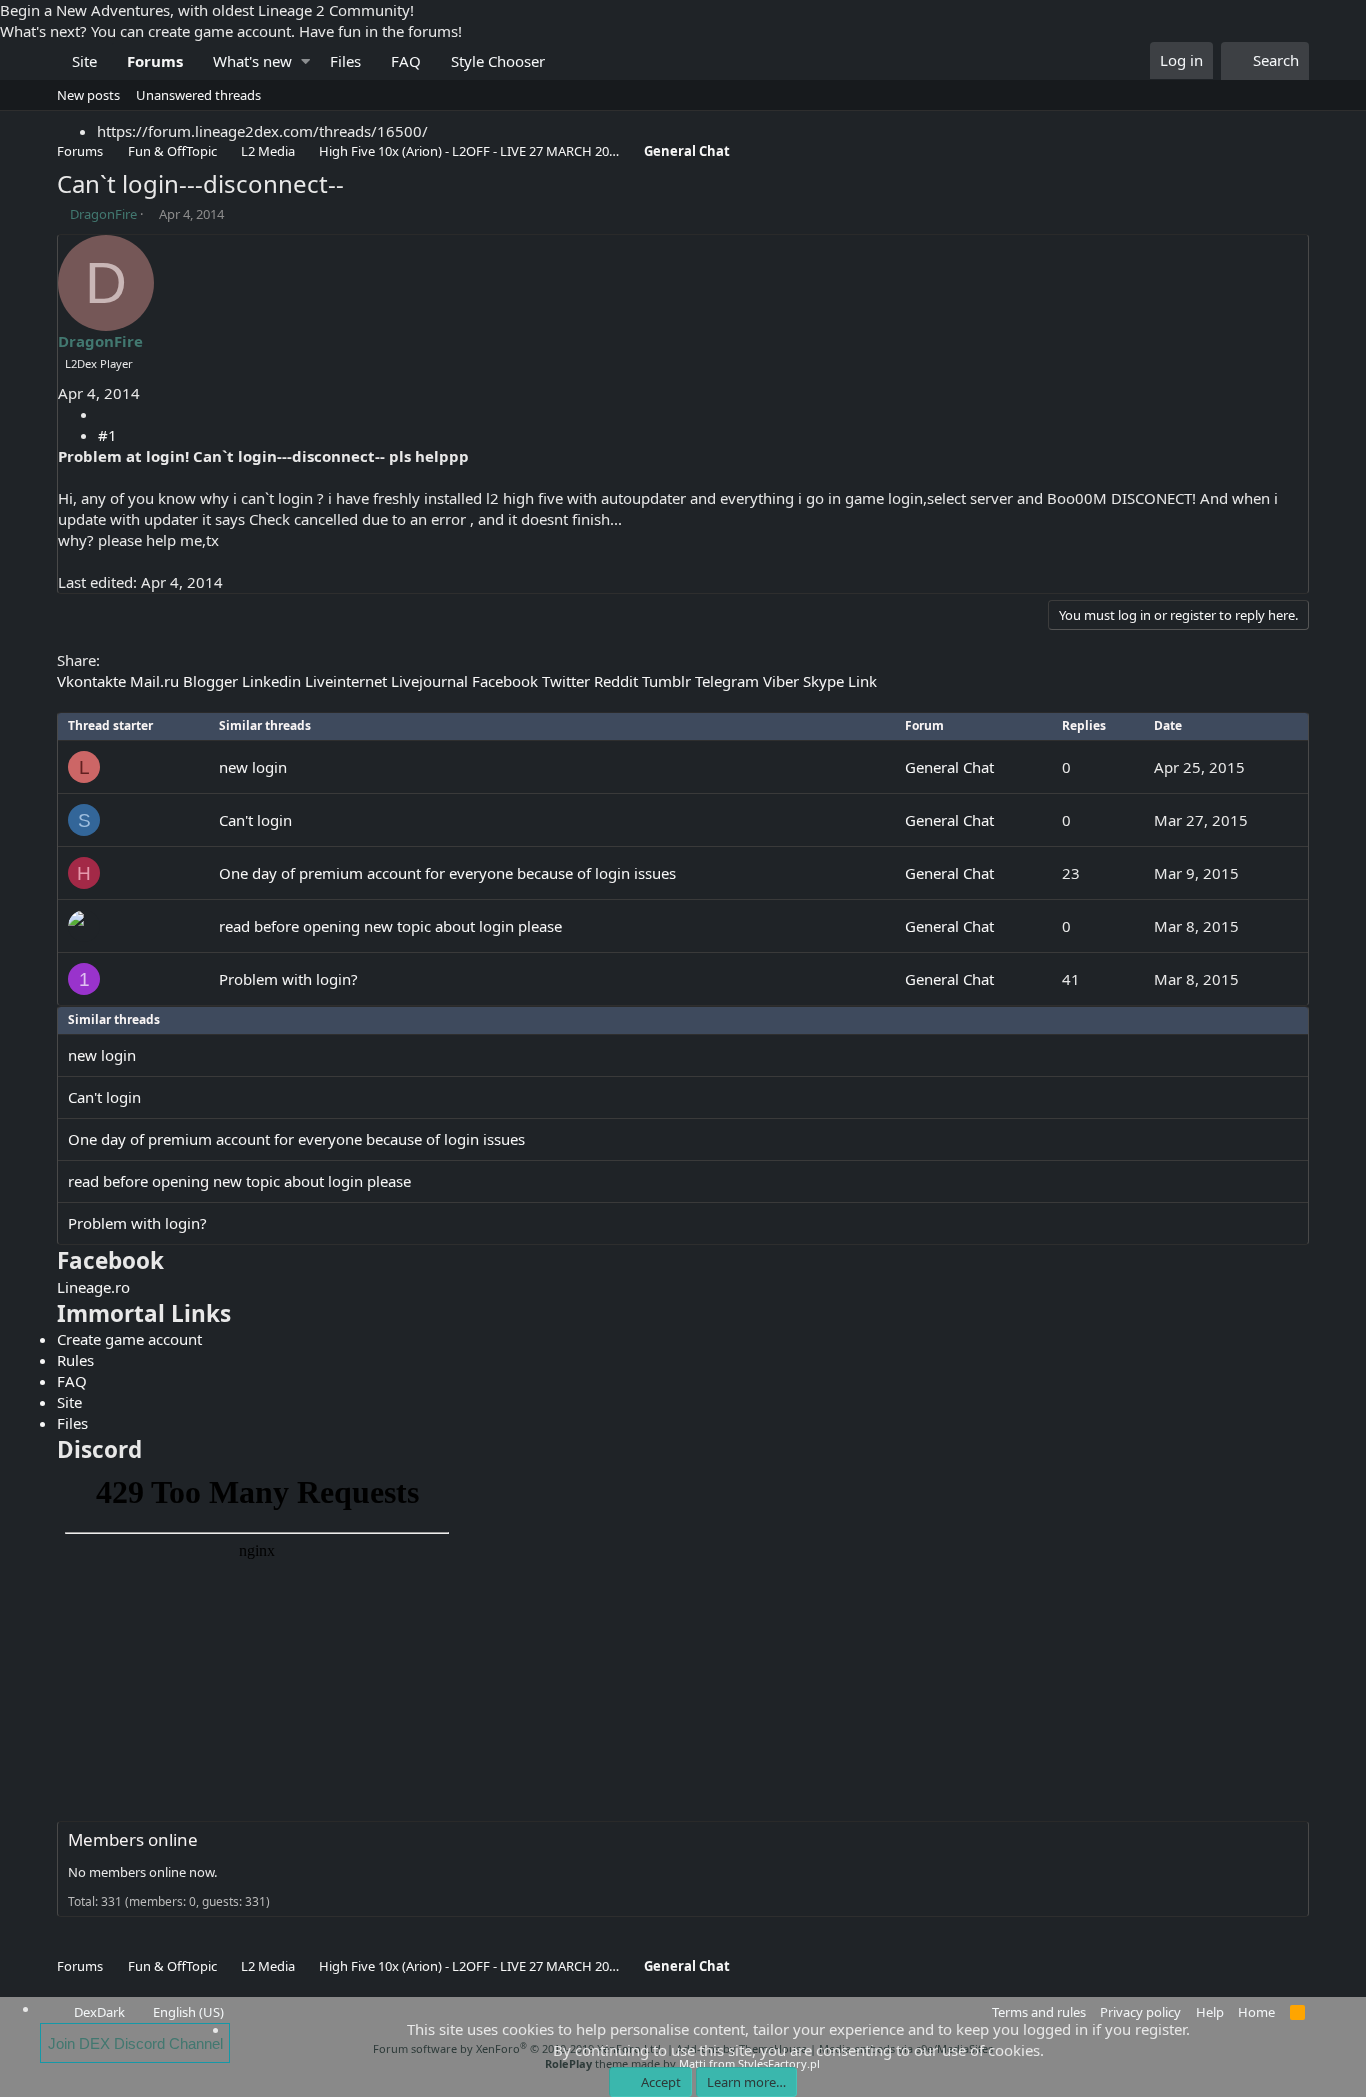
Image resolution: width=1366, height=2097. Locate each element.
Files (345, 61)
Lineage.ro (93, 1287)
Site (84, 61)
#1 (107, 435)
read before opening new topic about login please (390, 926)
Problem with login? (288, 979)
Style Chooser (498, 61)
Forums (155, 61)
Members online (133, 1839)
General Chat (949, 767)
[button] (305, 61)
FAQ (406, 61)
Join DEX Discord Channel (135, 2043)
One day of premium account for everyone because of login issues (447, 873)
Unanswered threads (198, 95)
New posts (88, 95)
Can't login (255, 820)
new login (253, 767)
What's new (252, 61)
